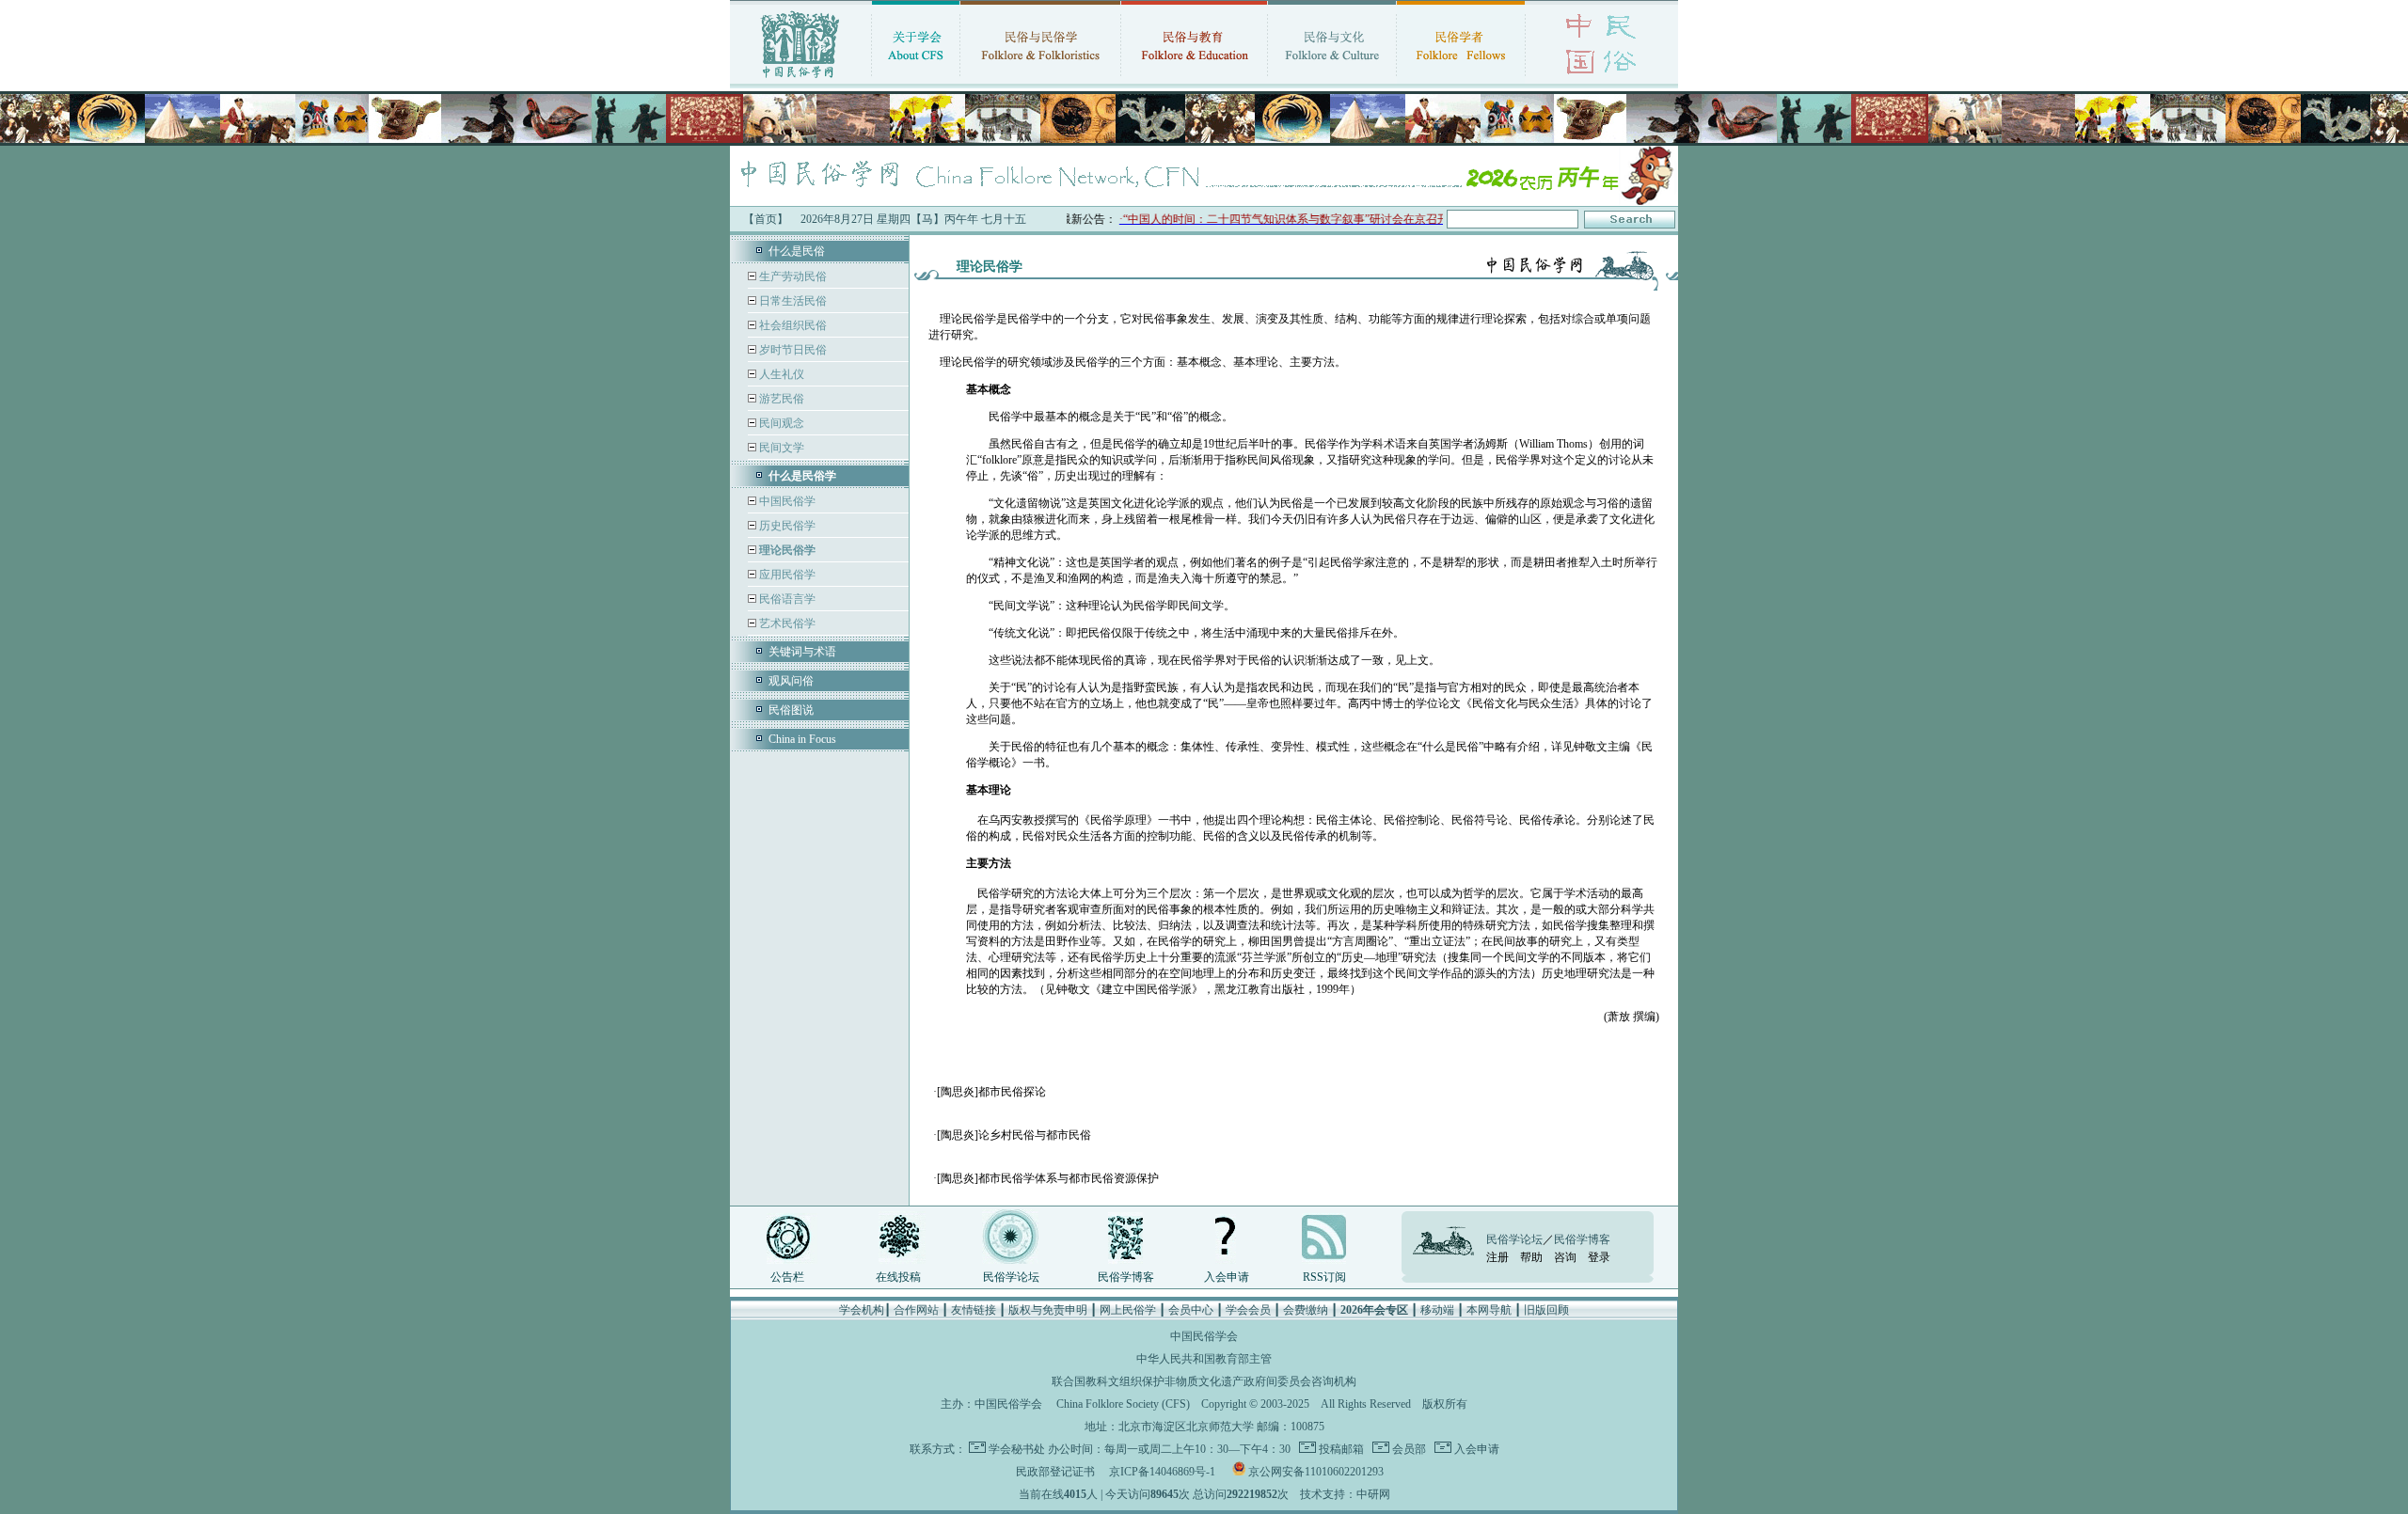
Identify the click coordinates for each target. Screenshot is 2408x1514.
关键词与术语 (802, 652)
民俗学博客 (1126, 1277)
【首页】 (766, 219)
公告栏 (787, 1277)
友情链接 (974, 1310)
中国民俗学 (786, 501)
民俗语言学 (786, 599)
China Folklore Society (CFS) (1123, 1404)
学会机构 (862, 1310)
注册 (1497, 1257)
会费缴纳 (1306, 1310)
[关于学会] (916, 80)
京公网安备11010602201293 (1316, 1472)
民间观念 (780, 423)
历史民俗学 (786, 526)
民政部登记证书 (1055, 1472)
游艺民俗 (780, 399)
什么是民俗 (797, 251)
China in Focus (802, 739)
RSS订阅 (1324, 1277)
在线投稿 (898, 1277)
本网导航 (1489, 1310)
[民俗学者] (1461, 80)
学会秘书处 (1017, 1449)
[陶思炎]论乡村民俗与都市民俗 (1014, 1135)
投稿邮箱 (1340, 1449)
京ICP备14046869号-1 (1162, 1472)
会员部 (1408, 1449)
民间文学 (780, 448)
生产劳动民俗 (792, 276)
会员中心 (1191, 1310)
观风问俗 (791, 681)
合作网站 (916, 1310)
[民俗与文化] (1332, 80)
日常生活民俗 (792, 301)
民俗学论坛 (1011, 1277)
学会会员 (1248, 1310)
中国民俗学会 (1008, 1404)
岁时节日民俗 (792, 350)
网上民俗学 (1128, 1310)
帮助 (1531, 1257)
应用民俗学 (786, 575)
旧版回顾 (1546, 1310)
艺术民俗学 (786, 623)
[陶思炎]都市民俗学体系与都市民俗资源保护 (1048, 1178)
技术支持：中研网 (1345, 1494)
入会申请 (1227, 1277)
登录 (1599, 1257)
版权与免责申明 (1048, 1310)
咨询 (1565, 1257)
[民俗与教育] (1194, 80)
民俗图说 (791, 710)
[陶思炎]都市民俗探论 (991, 1092)
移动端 (1437, 1310)
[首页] (800, 80)
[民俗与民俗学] (1040, 80)
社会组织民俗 (792, 325)
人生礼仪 (780, 374)
